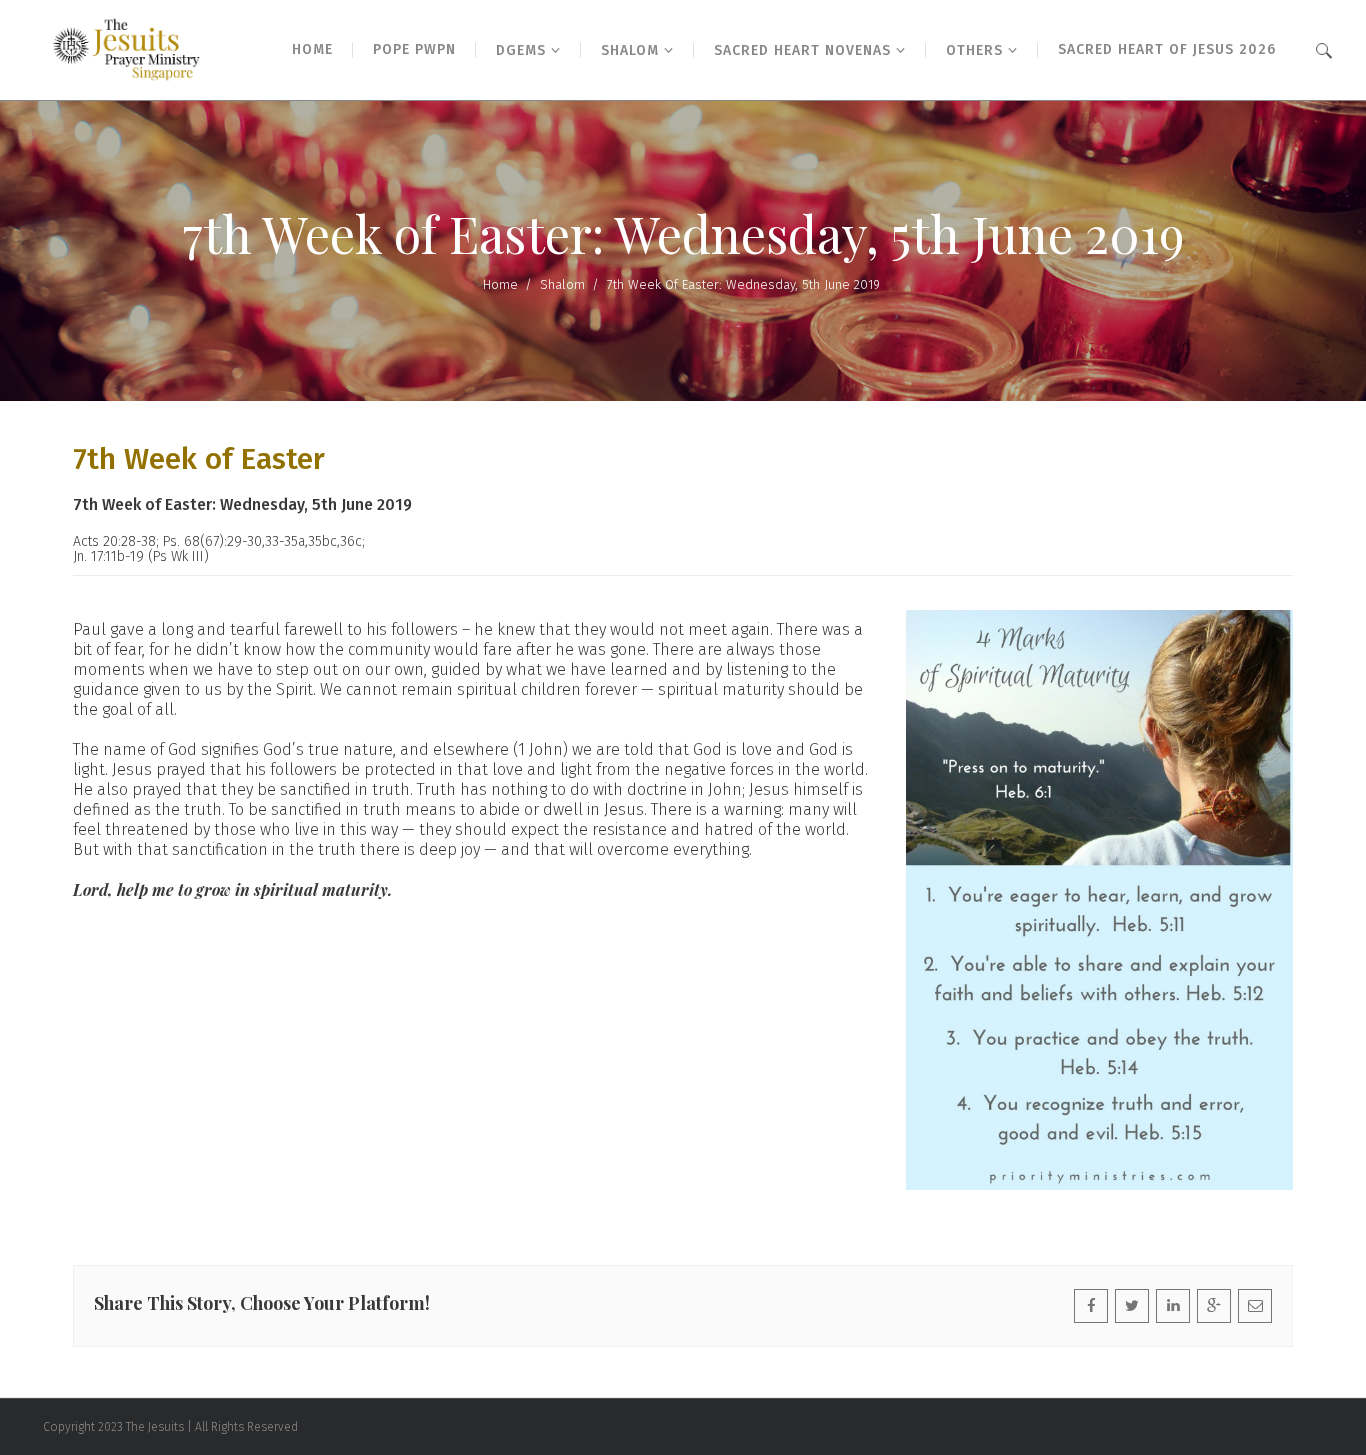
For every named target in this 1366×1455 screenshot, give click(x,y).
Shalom (562, 284)
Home (500, 284)
